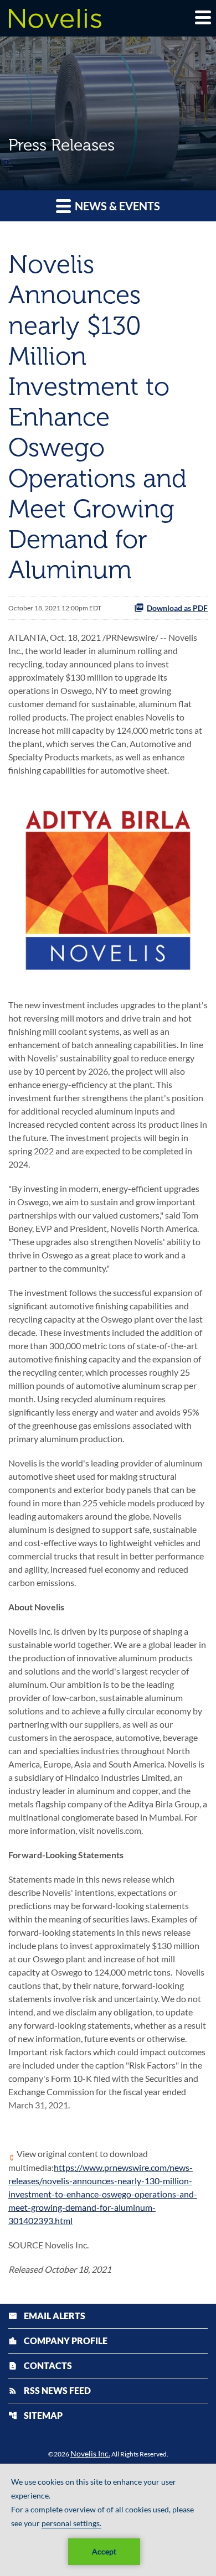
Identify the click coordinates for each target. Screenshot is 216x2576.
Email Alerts (47, 2316)
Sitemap (35, 2415)
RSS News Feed (50, 2390)
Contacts (40, 2365)
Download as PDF (177, 608)
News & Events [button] (116, 206)
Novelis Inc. (90, 2453)
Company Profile (58, 2341)
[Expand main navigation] (202, 17)
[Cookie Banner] (108, 2520)
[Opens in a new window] (108, 886)
